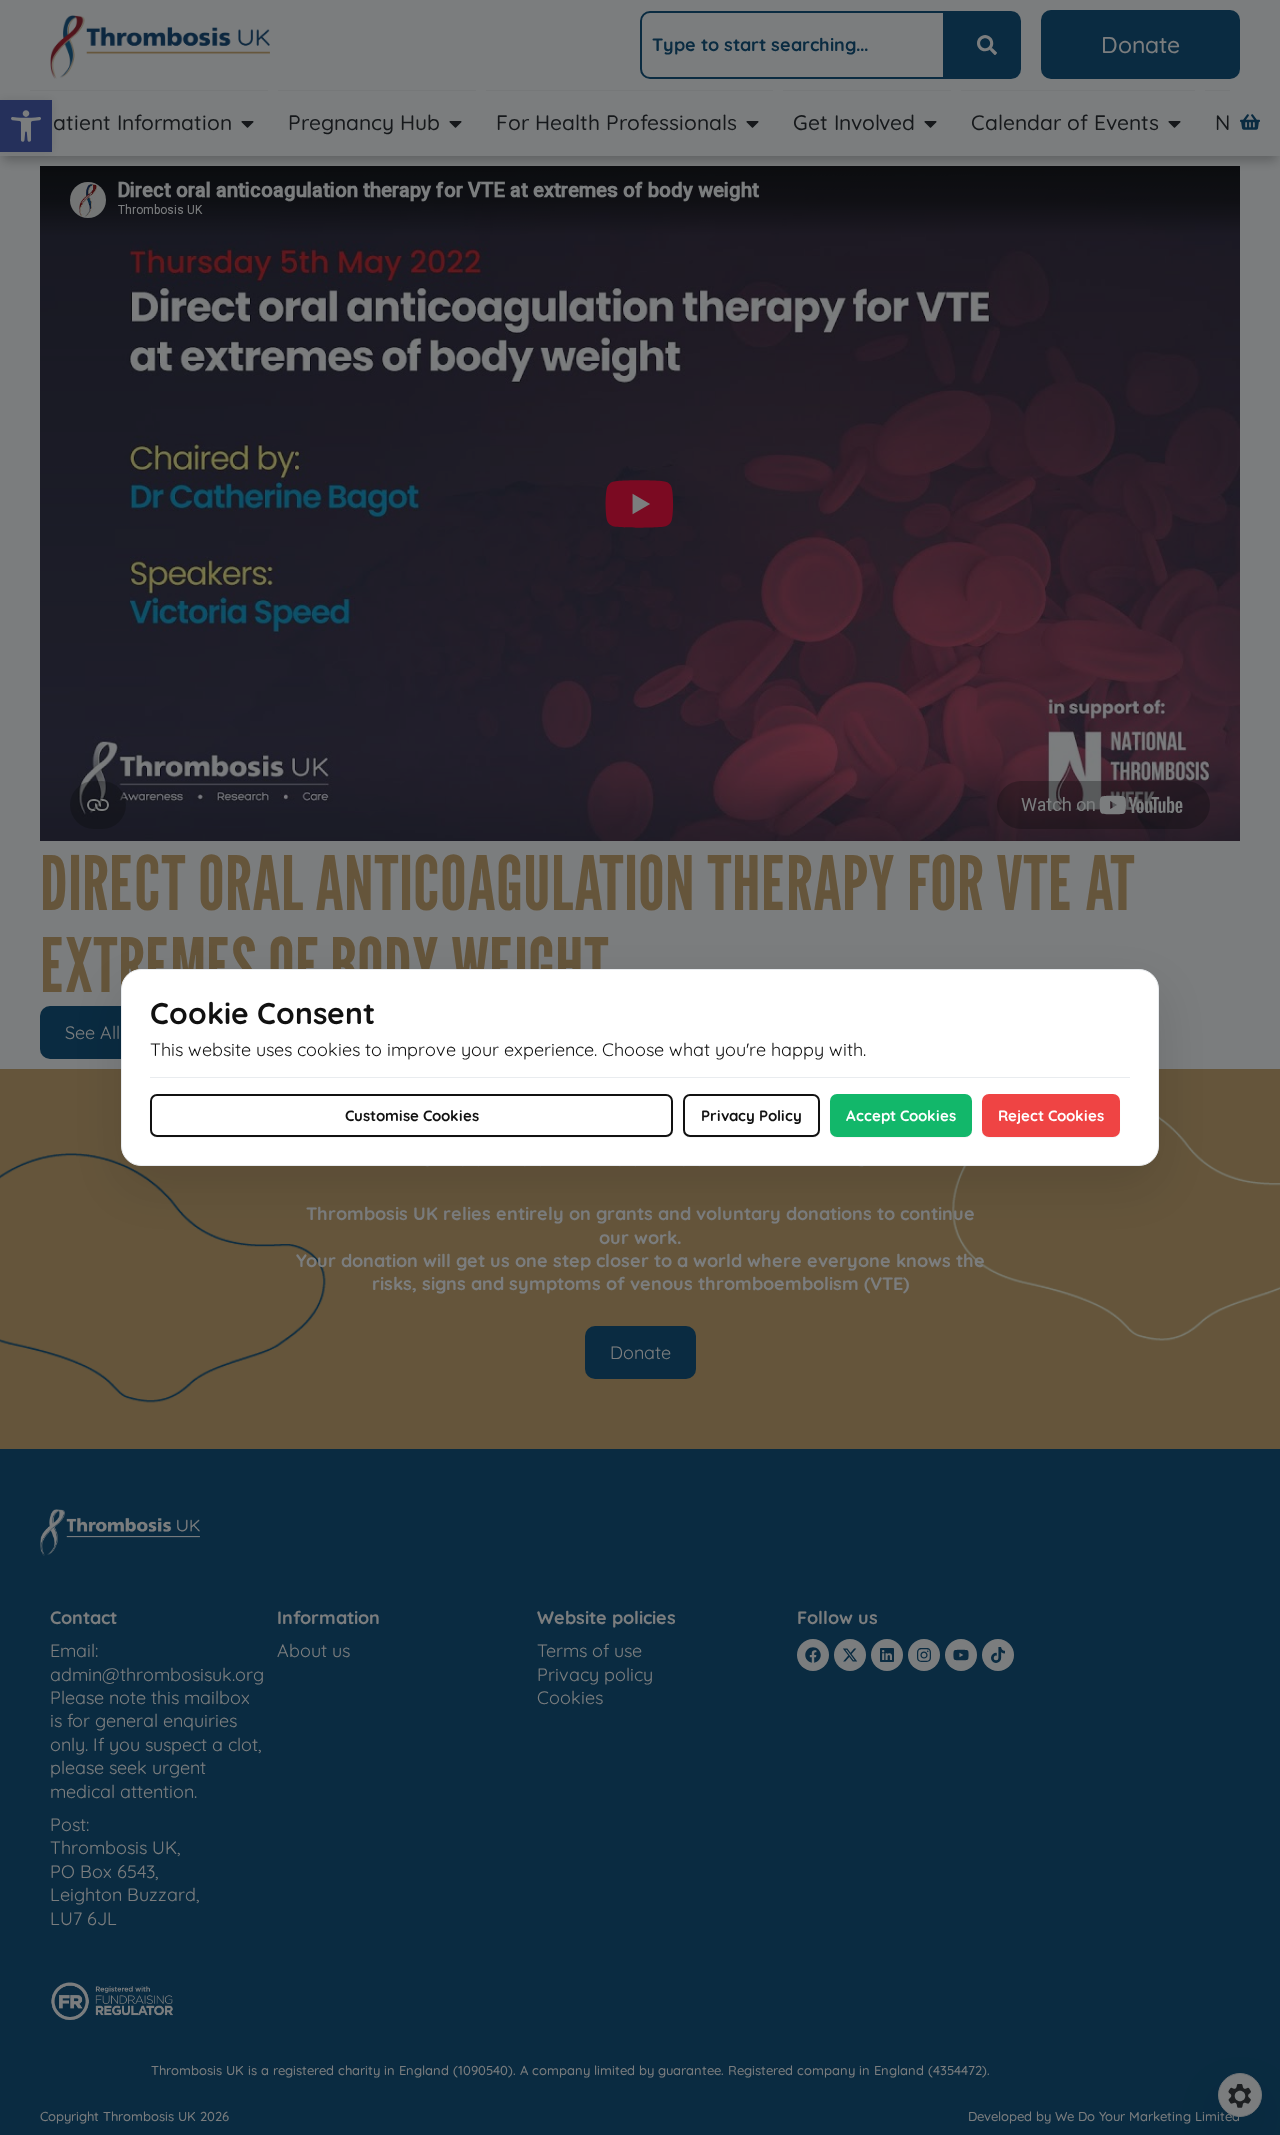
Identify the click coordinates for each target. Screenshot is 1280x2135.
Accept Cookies (901, 1115)
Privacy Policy (751, 1115)
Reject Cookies (1051, 1115)
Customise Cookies (412, 1115)
